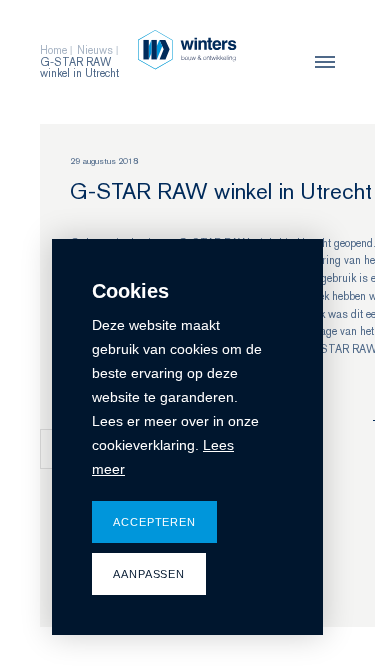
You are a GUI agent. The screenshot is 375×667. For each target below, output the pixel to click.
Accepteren (154, 522)
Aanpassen (149, 574)
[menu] (320, 62)
